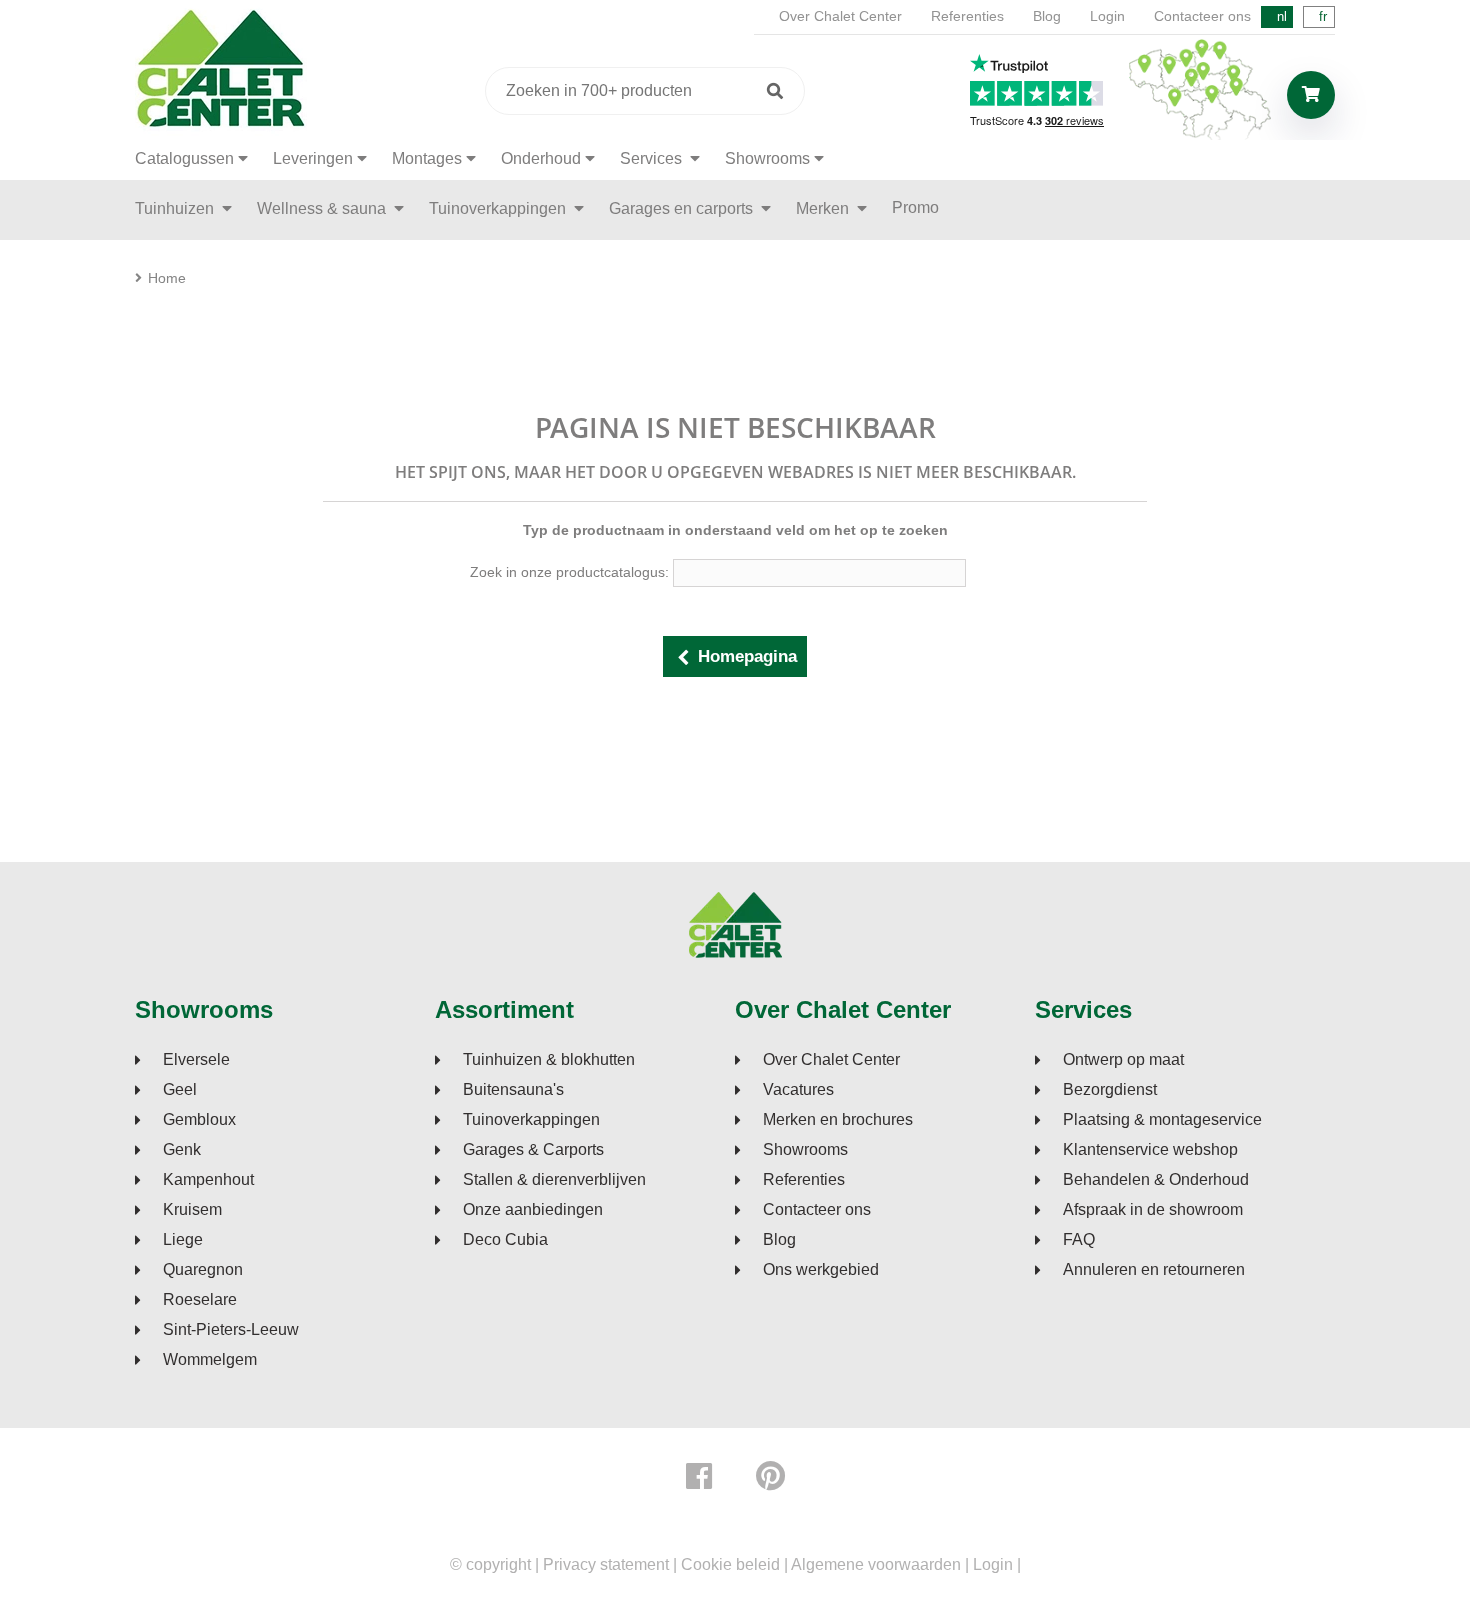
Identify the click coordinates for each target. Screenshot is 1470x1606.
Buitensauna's (513, 1090)
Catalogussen (184, 158)
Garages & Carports (533, 1150)
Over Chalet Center (840, 16)
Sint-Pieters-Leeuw (231, 1330)
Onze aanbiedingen (533, 1210)
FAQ (1079, 1240)
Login (1107, 16)
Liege (183, 1240)
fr (1323, 16)
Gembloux (199, 1120)
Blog (1047, 16)
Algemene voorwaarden (876, 1564)
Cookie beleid (730, 1564)
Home (167, 278)
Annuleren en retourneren (1154, 1270)
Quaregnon (203, 1270)
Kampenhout (208, 1180)
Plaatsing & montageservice (1162, 1120)
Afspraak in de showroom (1153, 1210)
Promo (915, 207)
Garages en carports (683, 208)
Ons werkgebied (821, 1270)
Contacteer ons (1202, 16)
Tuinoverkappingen (499, 208)
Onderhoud (541, 158)
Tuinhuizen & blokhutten (549, 1060)
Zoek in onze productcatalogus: (569, 572)
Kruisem (192, 1210)
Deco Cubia (505, 1240)
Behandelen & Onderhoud (1156, 1180)
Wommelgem (210, 1360)
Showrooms (767, 158)
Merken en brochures (838, 1120)
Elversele (196, 1060)
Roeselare (200, 1300)
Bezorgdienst (1110, 1090)
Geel (180, 1090)
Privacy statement (606, 1564)
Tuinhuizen (176, 208)
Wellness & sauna (323, 208)
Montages (427, 158)
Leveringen (313, 158)
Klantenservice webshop (1150, 1150)
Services (653, 158)
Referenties (967, 16)
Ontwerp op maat (1123, 1060)
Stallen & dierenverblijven (554, 1180)
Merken (824, 208)
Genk (182, 1150)
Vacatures (798, 1090)
